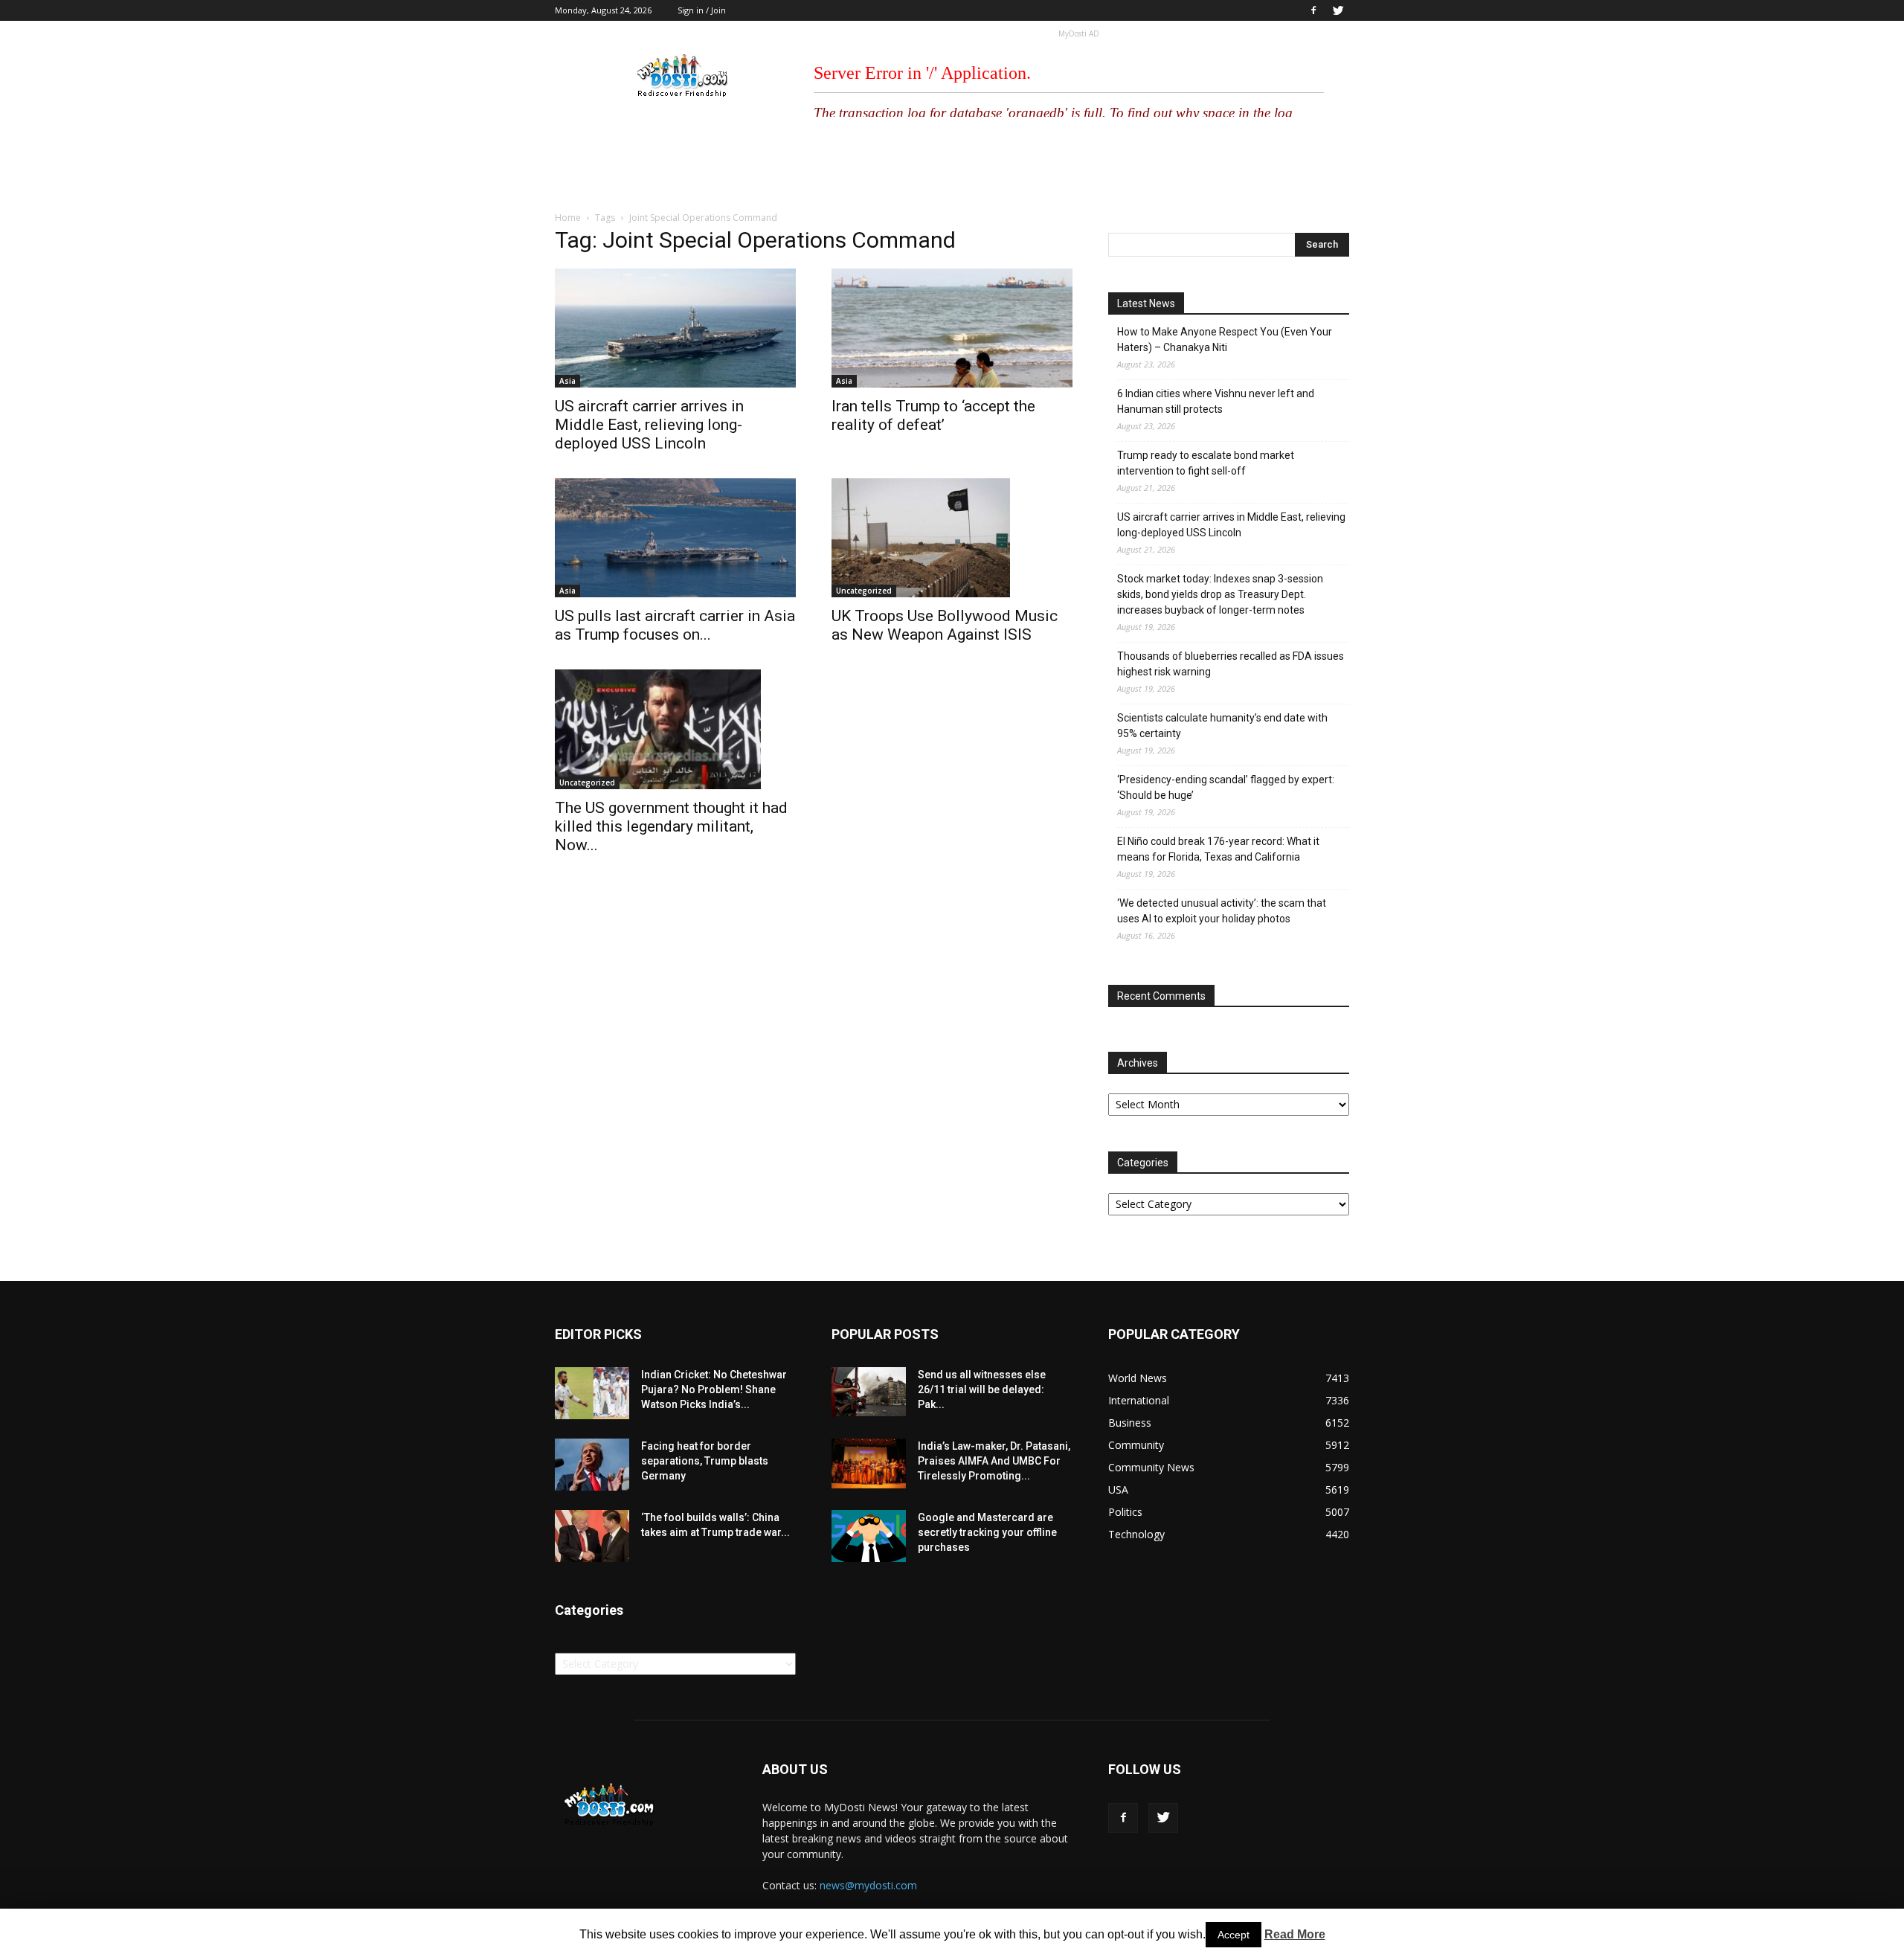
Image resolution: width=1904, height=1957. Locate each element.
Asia (567, 381)
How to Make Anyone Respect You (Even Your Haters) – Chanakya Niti (1225, 340)
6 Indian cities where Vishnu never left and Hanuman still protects (1216, 401)
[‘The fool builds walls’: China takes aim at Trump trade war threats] (592, 1536)
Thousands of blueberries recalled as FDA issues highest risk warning (1231, 664)
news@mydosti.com (868, 1885)
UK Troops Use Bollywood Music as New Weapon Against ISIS (945, 625)
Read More (1295, 1934)
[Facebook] (1313, 10)
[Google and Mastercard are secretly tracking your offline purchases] (869, 1536)
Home (568, 218)
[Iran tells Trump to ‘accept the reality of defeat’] (952, 328)
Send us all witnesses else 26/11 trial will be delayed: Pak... (982, 1389)
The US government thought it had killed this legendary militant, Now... (671, 826)
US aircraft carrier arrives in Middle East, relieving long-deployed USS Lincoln (649, 425)
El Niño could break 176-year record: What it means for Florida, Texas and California (1218, 849)
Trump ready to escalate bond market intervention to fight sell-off (1206, 463)
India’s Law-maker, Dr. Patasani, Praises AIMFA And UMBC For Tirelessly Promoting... (994, 1461)
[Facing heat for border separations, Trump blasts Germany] (592, 1465)
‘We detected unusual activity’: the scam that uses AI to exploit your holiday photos (1222, 911)
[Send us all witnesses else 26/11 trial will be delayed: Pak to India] (869, 1392)
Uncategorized (864, 591)
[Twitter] (1338, 10)
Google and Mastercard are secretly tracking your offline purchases (987, 1532)
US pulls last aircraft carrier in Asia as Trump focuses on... (675, 625)
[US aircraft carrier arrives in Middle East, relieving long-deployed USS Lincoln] (675, 328)
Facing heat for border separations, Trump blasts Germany (705, 1461)
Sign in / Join (702, 10)
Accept (1234, 1935)
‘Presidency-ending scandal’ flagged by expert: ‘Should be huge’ (1226, 787)
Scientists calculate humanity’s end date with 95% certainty (1222, 726)
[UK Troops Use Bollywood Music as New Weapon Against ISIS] (952, 538)
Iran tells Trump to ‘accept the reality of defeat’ (933, 415)
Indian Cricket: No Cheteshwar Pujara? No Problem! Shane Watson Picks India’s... (714, 1389)
